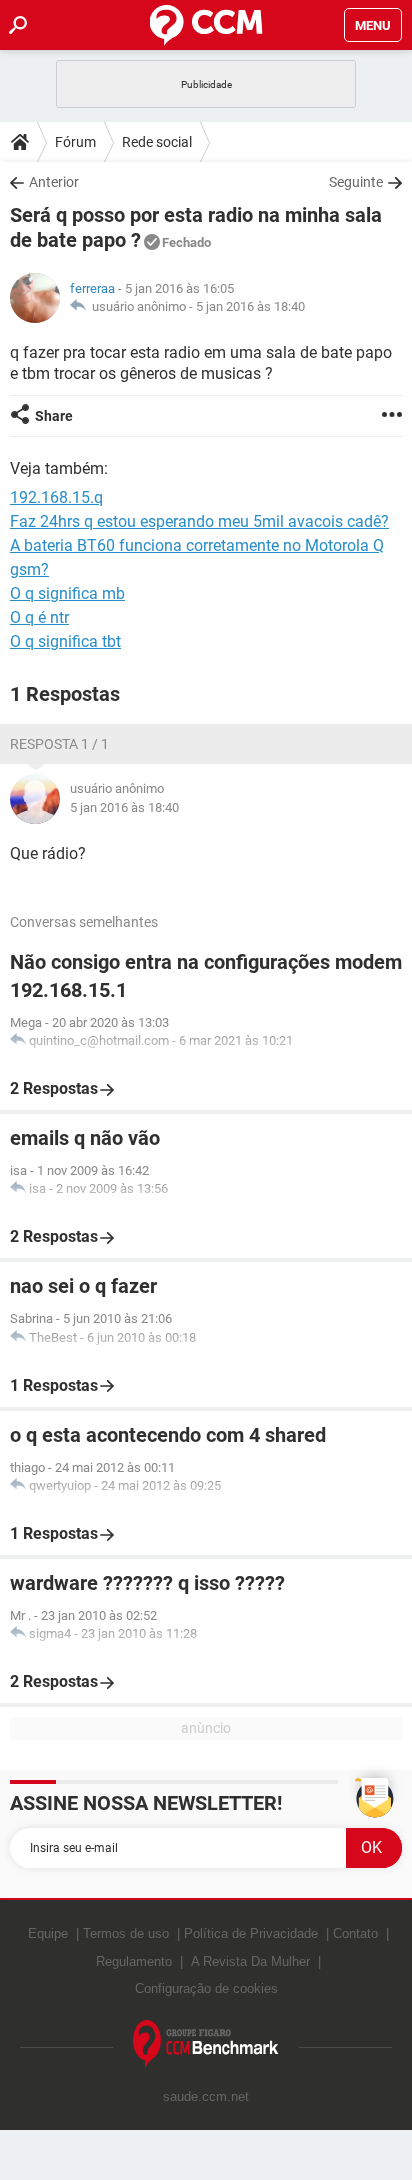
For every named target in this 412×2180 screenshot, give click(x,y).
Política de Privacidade (251, 1933)
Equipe (48, 1933)
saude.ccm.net (206, 2096)
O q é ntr (39, 617)
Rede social (157, 142)
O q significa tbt (65, 641)
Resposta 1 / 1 (59, 744)
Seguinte (356, 182)
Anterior (54, 182)
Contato (355, 1933)
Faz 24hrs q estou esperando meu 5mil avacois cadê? (199, 521)
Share (54, 416)
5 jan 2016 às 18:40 (250, 306)
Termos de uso (126, 1933)
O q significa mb (67, 593)
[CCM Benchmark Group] (206, 2044)
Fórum (75, 142)
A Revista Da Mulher (250, 1961)
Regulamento (134, 1961)
